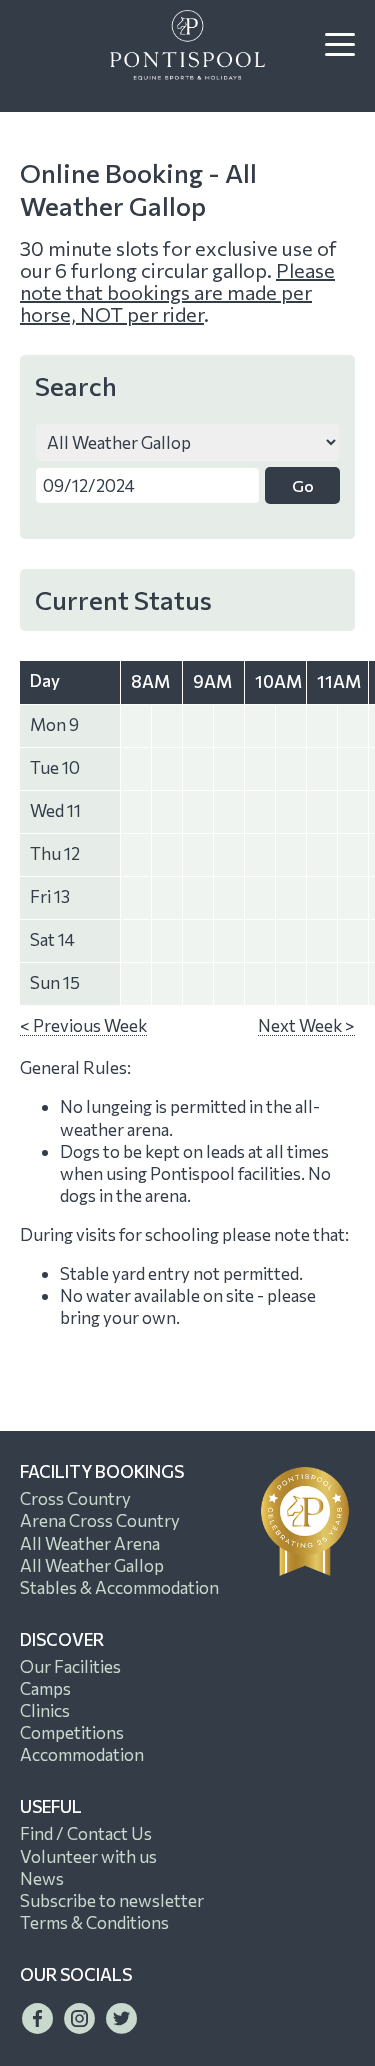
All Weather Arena (90, 1543)
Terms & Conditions (94, 1922)
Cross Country (75, 1498)
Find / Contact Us (86, 1833)
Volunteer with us (88, 1856)
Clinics (45, 1710)
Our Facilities (70, 1666)
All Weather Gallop (92, 1565)
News (42, 1878)
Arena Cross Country (100, 1520)
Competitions (72, 1732)
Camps (45, 1688)
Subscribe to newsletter (112, 1900)
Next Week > (306, 1025)
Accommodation (82, 1754)
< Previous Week (83, 1025)
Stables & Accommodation (119, 1587)
